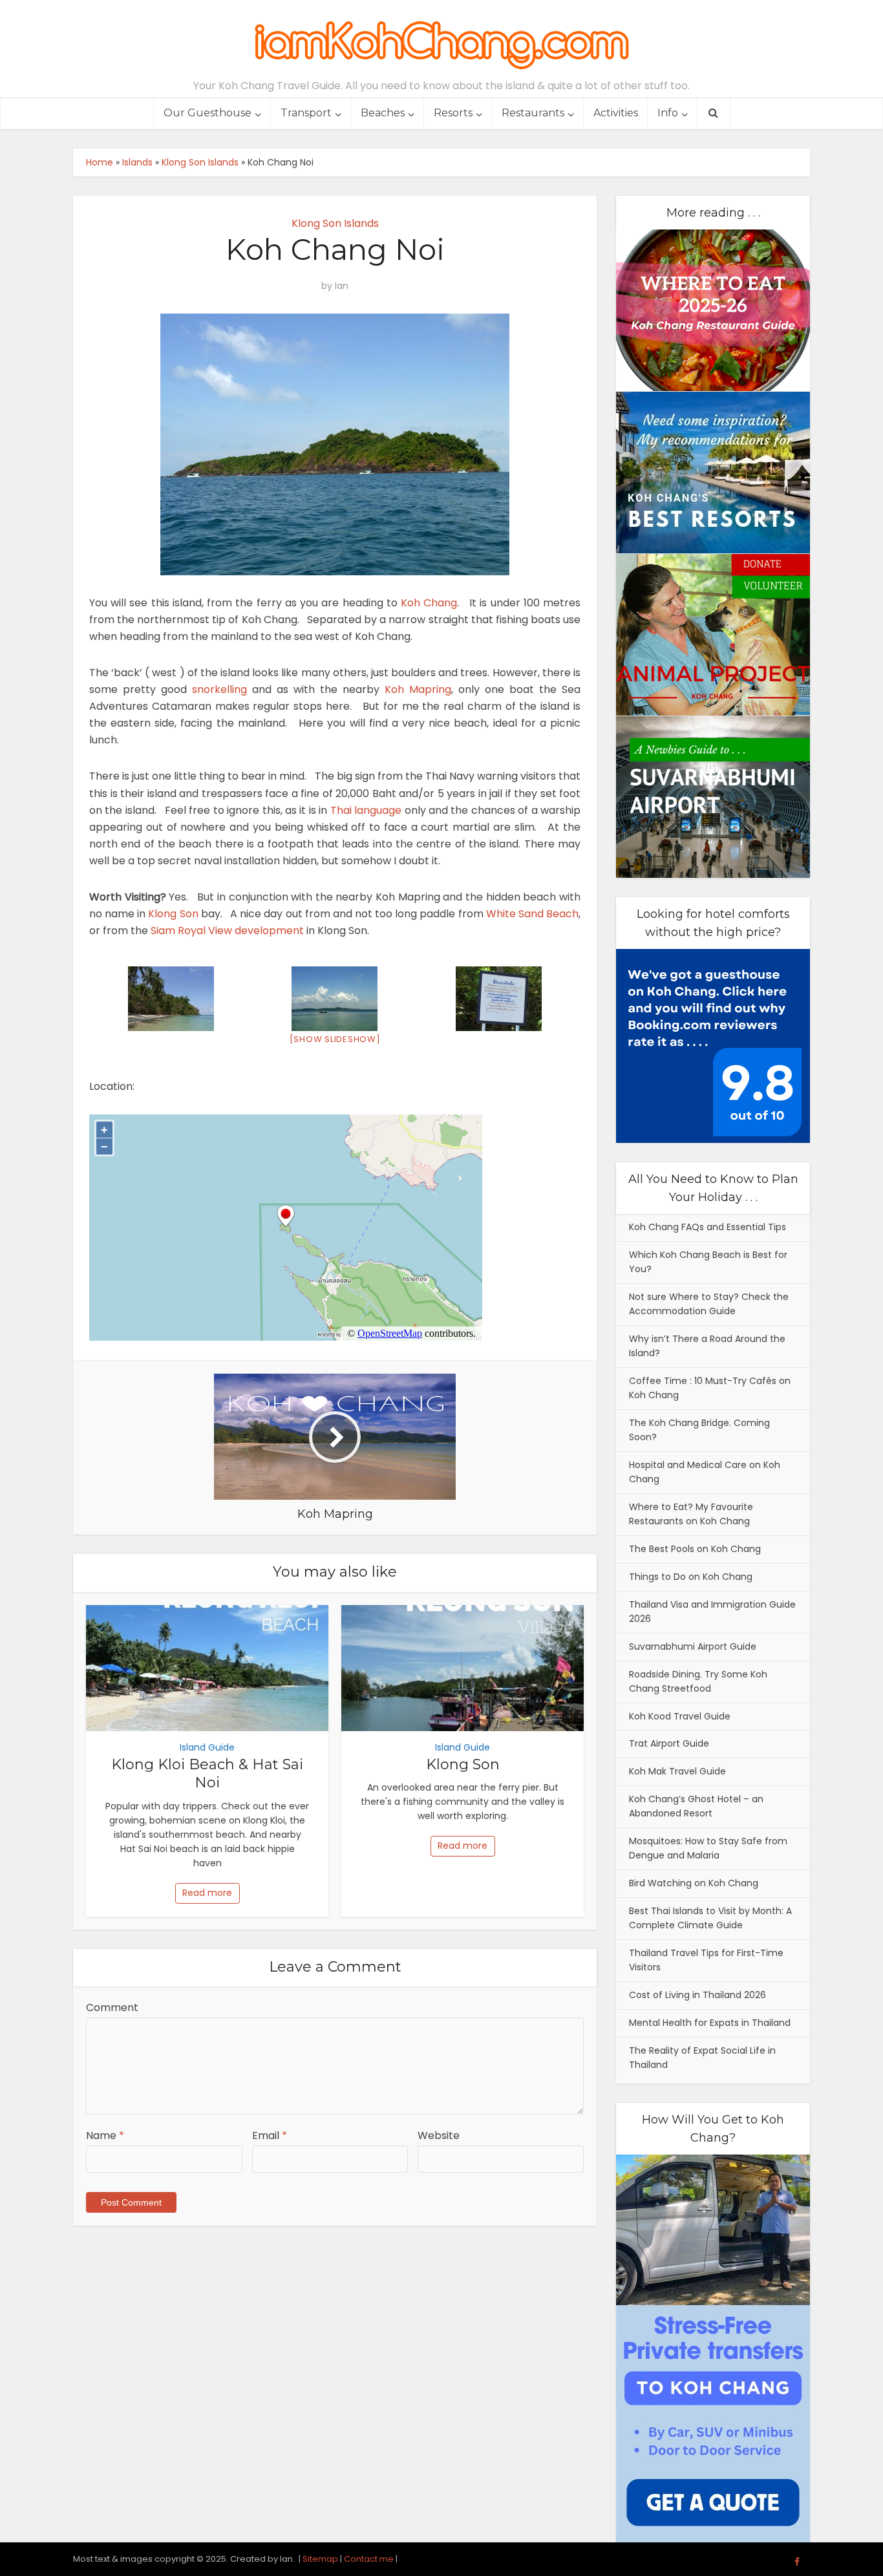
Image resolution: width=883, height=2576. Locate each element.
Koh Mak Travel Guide (677, 1771)
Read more (207, 1893)
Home (100, 162)
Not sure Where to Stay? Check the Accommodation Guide (709, 1304)
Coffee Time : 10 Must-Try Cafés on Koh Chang (710, 1388)
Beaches (383, 113)
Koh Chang (429, 603)
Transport (306, 113)
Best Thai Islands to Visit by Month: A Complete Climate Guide (710, 1918)
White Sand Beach (532, 914)
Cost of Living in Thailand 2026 (697, 1995)
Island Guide (207, 1747)
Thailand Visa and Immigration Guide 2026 (712, 1612)
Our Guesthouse (207, 113)
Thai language (366, 810)
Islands (137, 162)
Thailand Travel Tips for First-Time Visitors (706, 1960)
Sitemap (320, 2559)
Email (270, 2135)
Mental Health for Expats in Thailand (710, 2023)
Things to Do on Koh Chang (691, 1577)
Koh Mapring (418, 689)
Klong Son (173, 914)
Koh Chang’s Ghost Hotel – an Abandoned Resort (696, 1806)
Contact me (369, 2559)
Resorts (453, 113)
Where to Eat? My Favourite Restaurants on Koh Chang (691, 1514)
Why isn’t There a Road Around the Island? (707, 1346)
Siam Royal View (191, 931)
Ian (342, 286)
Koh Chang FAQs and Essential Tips (707, 1227)
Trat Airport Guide (669, 1743)
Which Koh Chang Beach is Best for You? (708, 1262)
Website (439, 2135)
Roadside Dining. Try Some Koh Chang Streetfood (698, 1681)
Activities (616, 113)
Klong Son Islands (200, 162)
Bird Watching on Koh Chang (694, 1883)
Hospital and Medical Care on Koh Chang (705, 1472)
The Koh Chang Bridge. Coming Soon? (699, 1430)
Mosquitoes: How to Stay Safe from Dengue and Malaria (708, 1848)
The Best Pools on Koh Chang (695, 1549)
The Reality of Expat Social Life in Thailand (702, 2058)
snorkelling (219, 689)
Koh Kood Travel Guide (680, 1716)
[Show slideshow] (335, 1039)
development (269, 931)
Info (668, 113)
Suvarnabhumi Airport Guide (693, 1646)
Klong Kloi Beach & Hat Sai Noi (207, 1774)
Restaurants (533, 113)
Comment (112, 2007)
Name (105, 2135)
